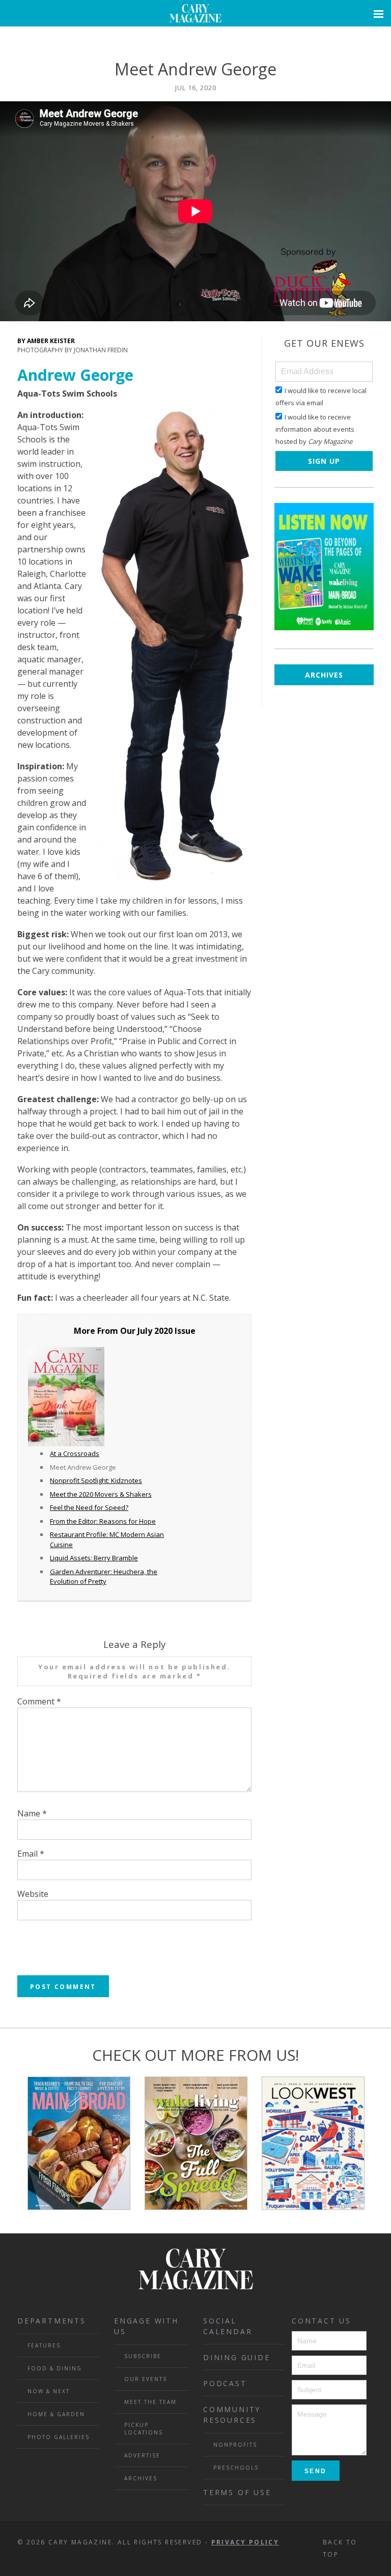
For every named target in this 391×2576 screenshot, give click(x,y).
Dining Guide (237, 2357)
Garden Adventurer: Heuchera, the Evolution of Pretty (104, 1577)
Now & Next (49, 2391)
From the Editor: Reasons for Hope (103, 1521)
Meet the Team (150, 2402)
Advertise (142, 2455)
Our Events (146, 2379)
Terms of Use (237, 2492)
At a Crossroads (75, 1453)
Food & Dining (55, 2368)
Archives (324, 675)
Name (32, 1813)
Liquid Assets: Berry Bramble (94, 1558)
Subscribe (143, 2356)
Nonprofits (235, 2445)
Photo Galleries (59, 2437)
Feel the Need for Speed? (89, 1507)
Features (44, 2345)
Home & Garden (56, 2414)
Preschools (236, 2468)
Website (33, 1894)
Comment (39, 1701)
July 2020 (155, 1331)
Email (31, 1854)
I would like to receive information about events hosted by (315, 429)
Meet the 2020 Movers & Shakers (101, 1494)
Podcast (225, 2383)
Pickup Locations (144, 2429)
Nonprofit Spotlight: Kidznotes (96, 1480)
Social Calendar (228, 2326)
